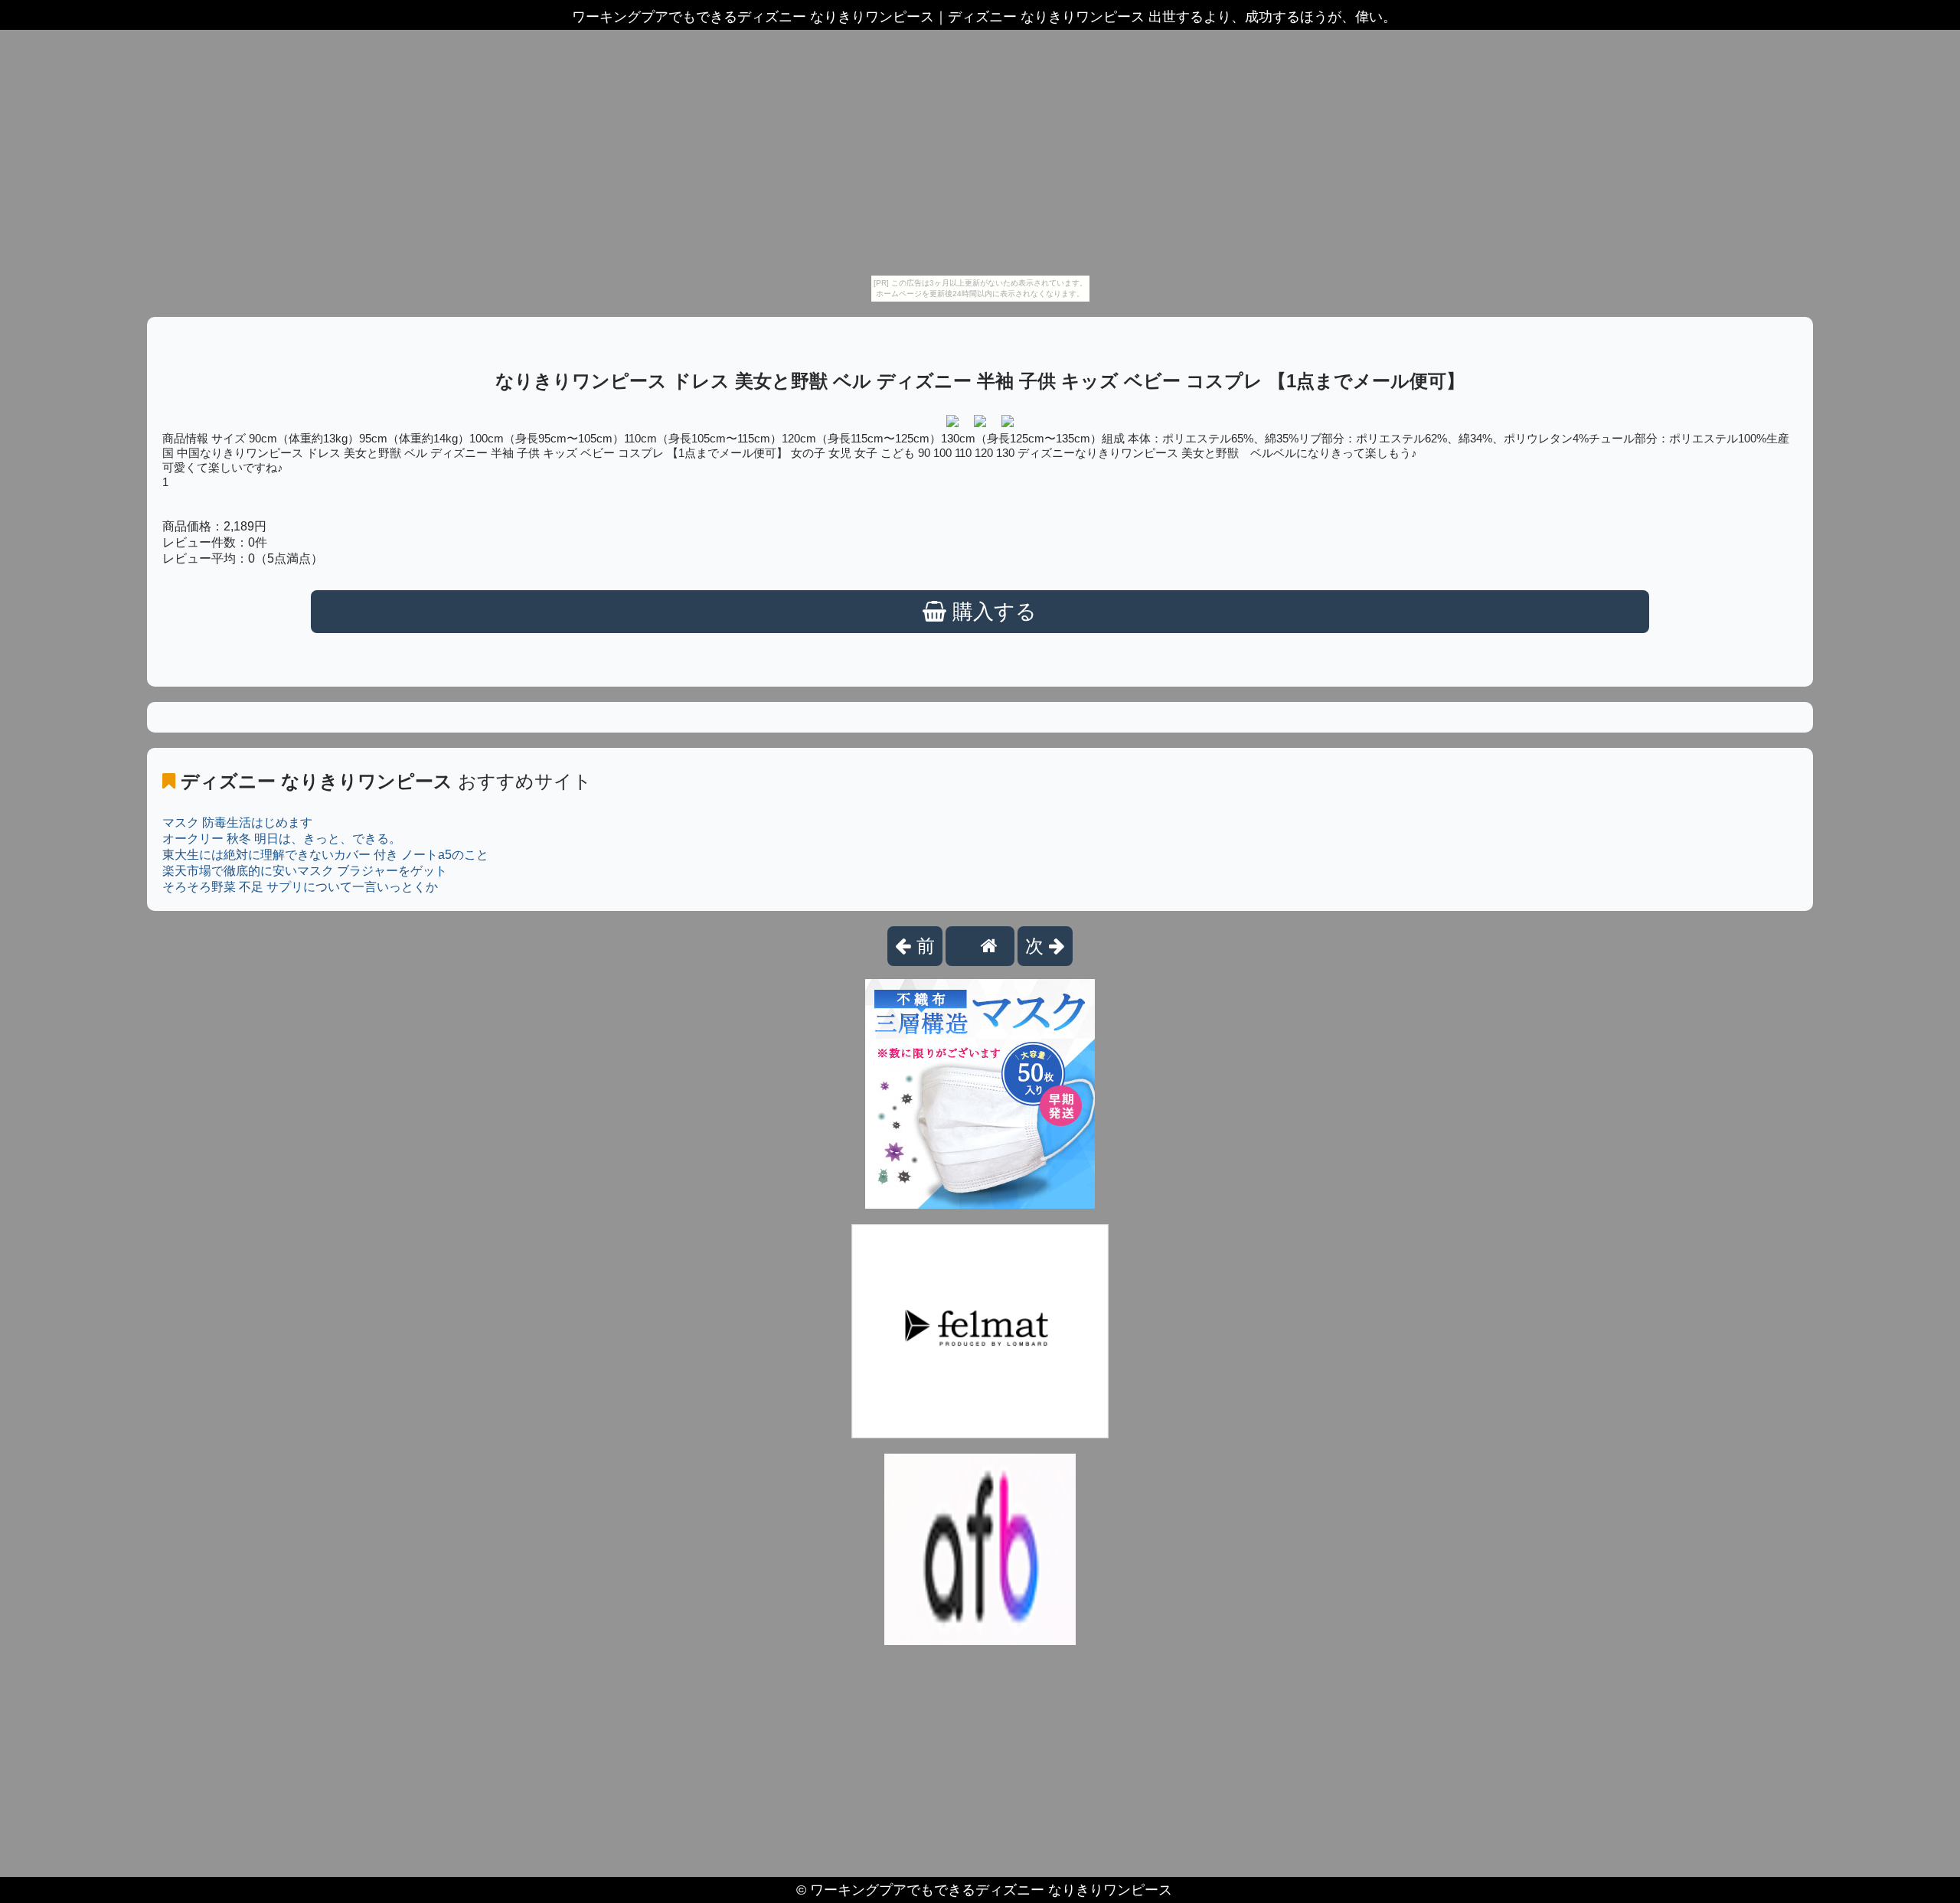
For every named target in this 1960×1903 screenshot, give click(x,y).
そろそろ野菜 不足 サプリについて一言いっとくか (300, 887)
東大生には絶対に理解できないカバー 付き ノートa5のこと (325, 855)
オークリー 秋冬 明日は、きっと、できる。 (282, 839)
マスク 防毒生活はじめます (237, 823)
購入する (991, 612)
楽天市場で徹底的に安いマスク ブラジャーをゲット (305, 871)
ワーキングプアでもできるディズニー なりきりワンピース (991, 1890)
